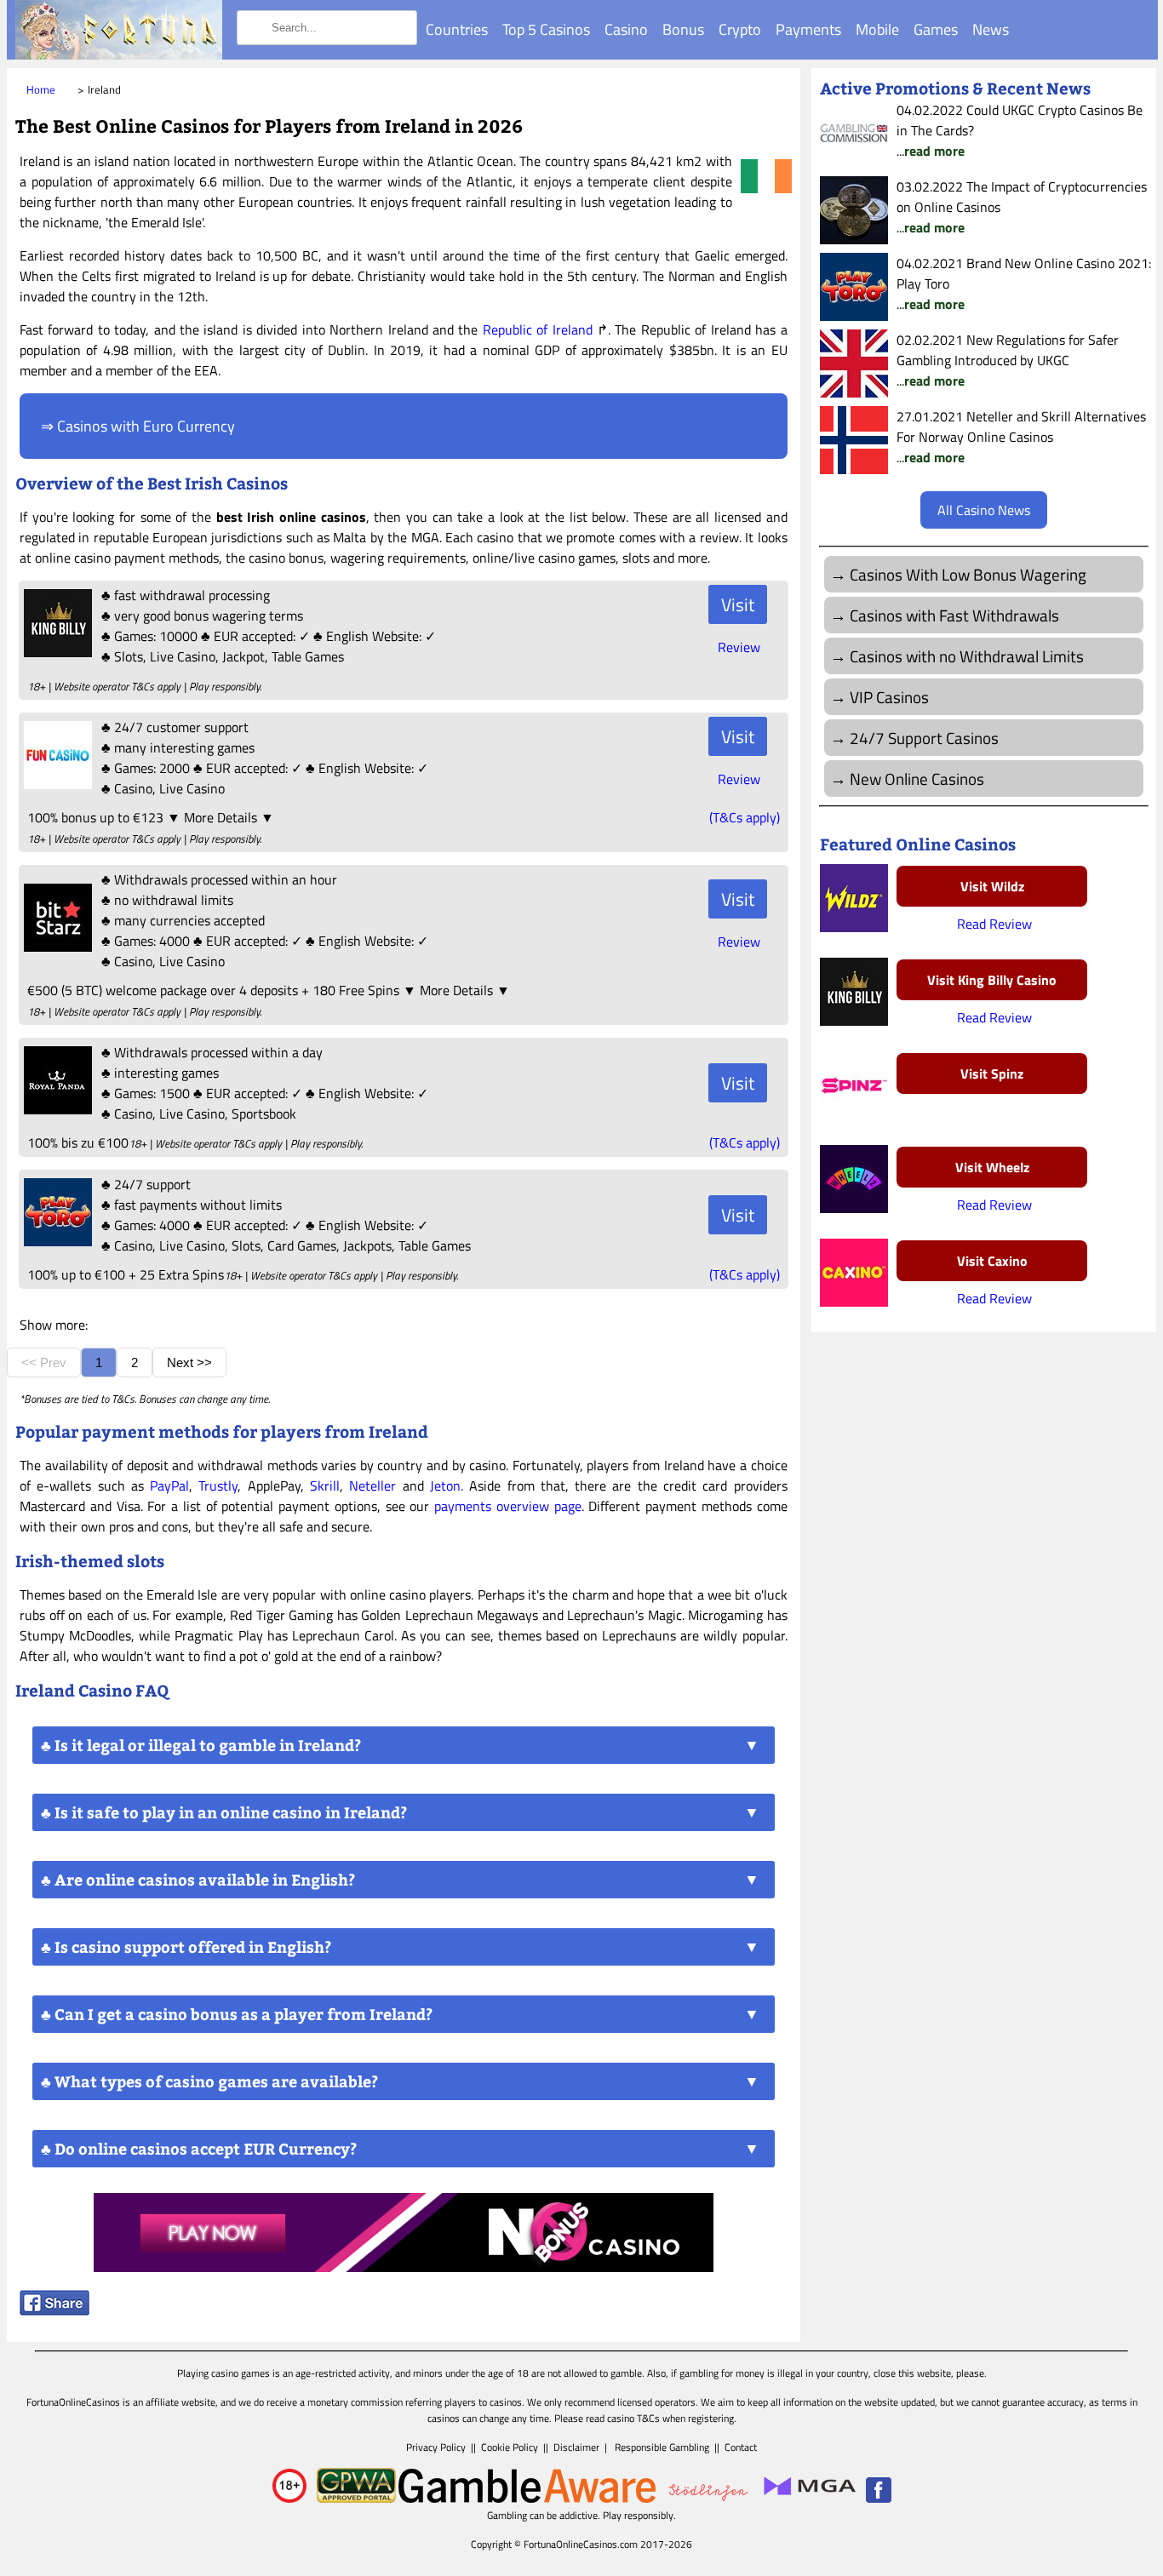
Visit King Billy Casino (992, 980)
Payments (808, 29)
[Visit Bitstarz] (56, 947)
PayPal (169, 1485)
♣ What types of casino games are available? (209, 2081)
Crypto (740, 29)
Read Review (994, 924)
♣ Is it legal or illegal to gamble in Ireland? (201, 1745)
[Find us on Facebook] (879, 2499)
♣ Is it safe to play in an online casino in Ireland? (224, 1812)
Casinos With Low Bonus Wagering (968, 574)
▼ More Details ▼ (221, 817)
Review (739, 647)
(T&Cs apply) (745, 817)
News (991, 29)
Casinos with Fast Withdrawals (954, 615)
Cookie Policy (510, 2447)
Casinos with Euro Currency (146, 426)
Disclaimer (576, 2447)
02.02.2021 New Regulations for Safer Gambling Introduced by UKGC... (1008, 360)
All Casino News (984, 510)
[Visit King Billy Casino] (56, 652)
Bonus (683, 29)
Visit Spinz (992, 1073)
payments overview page (508, 1506)
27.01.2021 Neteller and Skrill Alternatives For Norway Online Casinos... (1021, 437)
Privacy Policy (436, 2447)
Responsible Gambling (662, 2447)
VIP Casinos (889, 697)
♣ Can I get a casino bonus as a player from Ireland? (237, 2014)
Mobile (877, 29)
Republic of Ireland (538, 329)
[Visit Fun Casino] (56, 784)
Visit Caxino (992, 1261)
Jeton (445, 1485)
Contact (741, 2447)
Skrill (325, 1485)
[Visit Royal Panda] (56, 1109)
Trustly (218, 1485)
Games (936, 29)
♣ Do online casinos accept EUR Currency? (199, 2149)
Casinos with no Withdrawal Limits (967, 656)
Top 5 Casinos (546, 29)
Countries (457, 29)
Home (41, 89)
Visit (738, 604)
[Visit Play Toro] (56, 1241)
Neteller (372, 1485)
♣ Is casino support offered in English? (186, 1947)
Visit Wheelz (992, 1167)
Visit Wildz (992, 886)
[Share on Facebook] (54, 2310)
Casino (626, 29)
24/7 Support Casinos (924, 738)
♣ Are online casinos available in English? (198, 1880)
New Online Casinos (917, 779)
